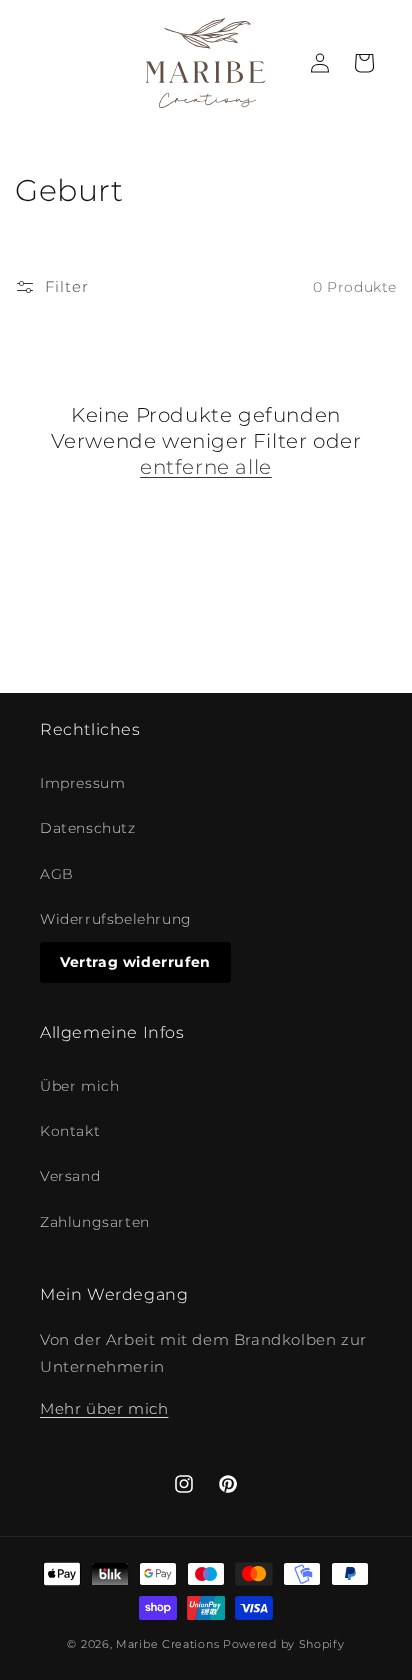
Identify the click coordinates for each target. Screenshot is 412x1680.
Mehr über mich (104, 1408)
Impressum (82, 783)
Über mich (79, 1086)
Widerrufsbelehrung (116, 919)
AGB (57, 874)
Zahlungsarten (95, 1222)
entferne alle (206, 467)
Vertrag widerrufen (135, 962)
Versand (70, 1176)
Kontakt (70, 1131)
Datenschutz (88, 828)
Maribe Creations (167, 1644)
